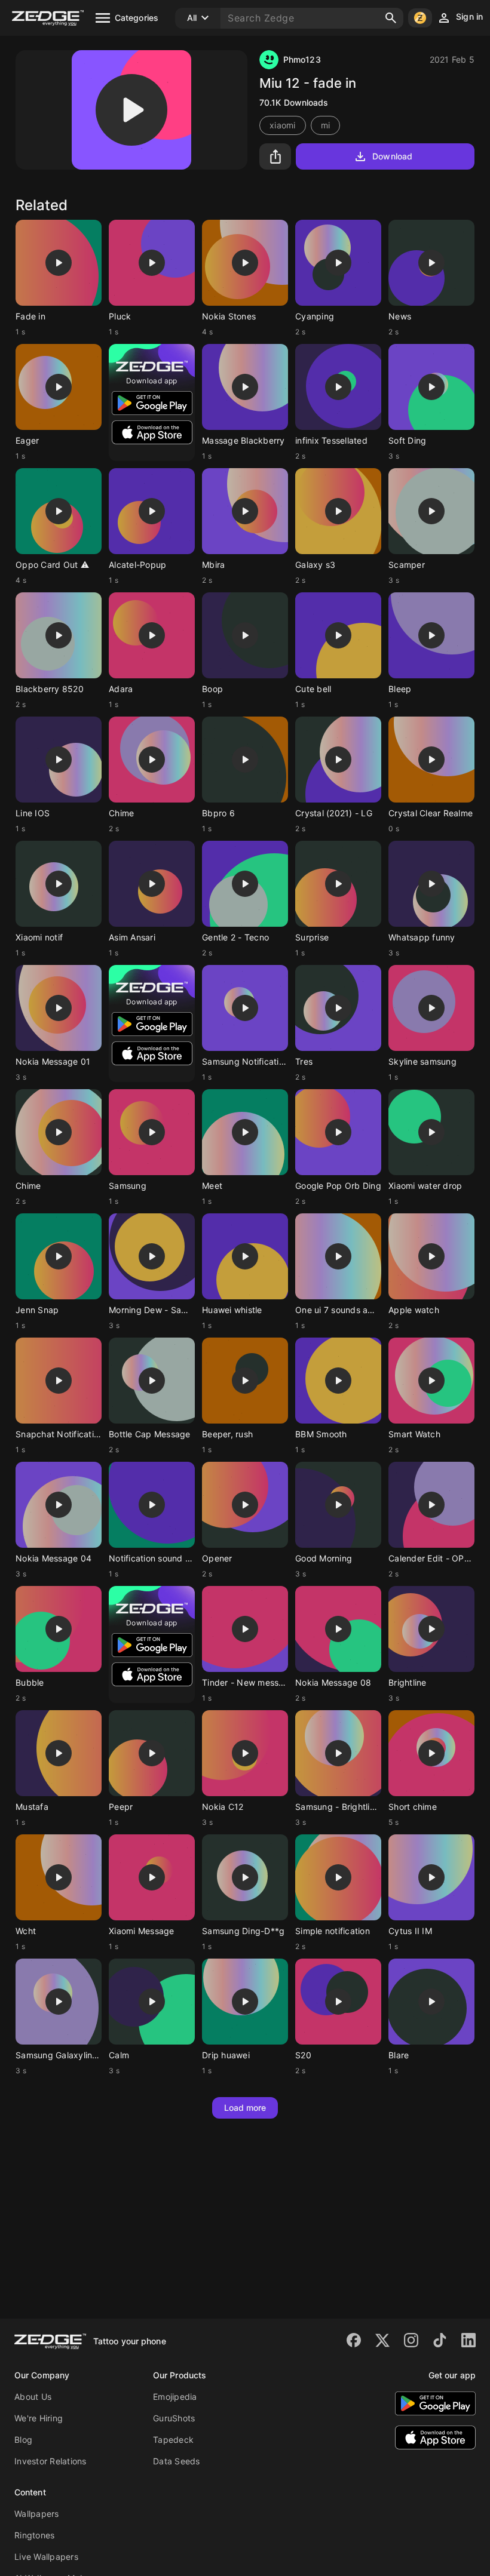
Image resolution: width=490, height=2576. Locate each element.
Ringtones (34, 2535)
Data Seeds (177, 2461)
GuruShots (174, 2418)
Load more (245, 2108)
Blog (23, 2440)
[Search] (391, 18)
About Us (33, 2397)
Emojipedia (175, 2397)
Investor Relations (50, 2461)
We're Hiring (39, 2418)
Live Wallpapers (46, 2557)
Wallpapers (37, 2514)
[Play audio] (131, 110)
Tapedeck (173, 2440)
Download (392, 156)
